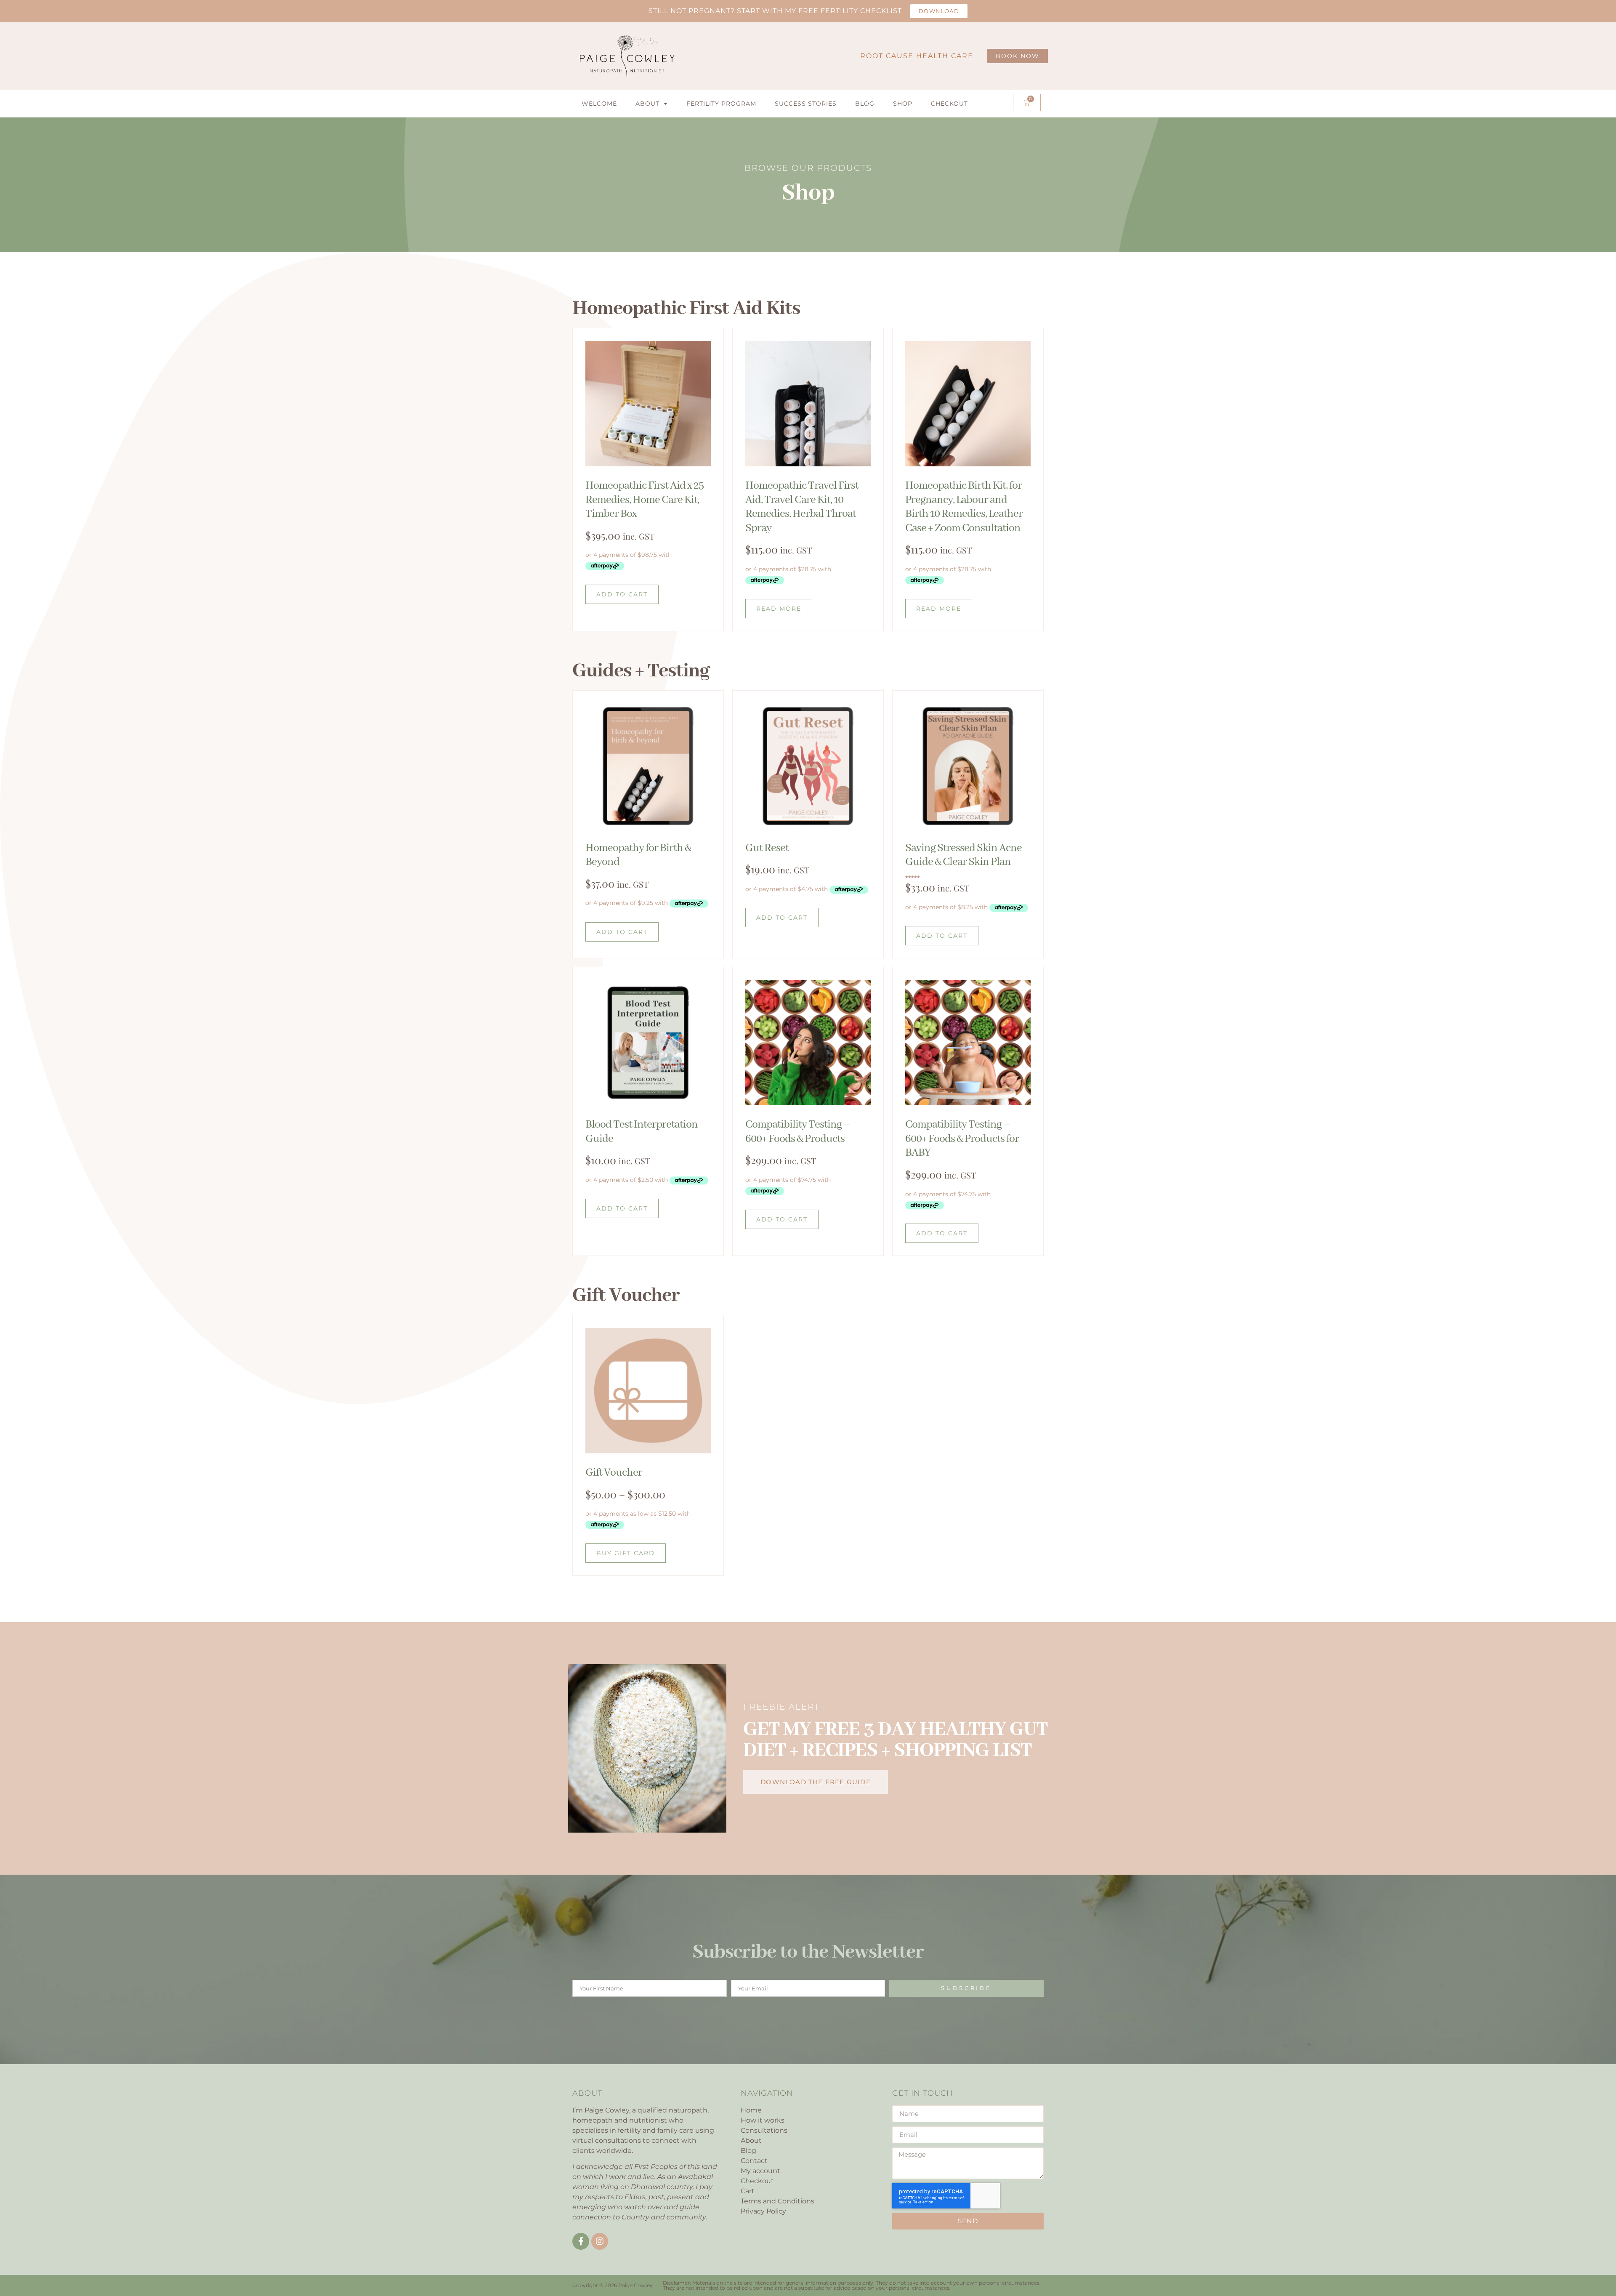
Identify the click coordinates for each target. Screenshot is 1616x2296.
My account (760, 2171)
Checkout (949, 104)
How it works (763, 2120)
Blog (865, 104)
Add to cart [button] (622, 594)
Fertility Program (721, 104)
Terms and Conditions (777, 2201)
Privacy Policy (763, 2211)
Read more (779, 609)
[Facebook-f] (581, 2241)
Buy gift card (626, 1553)
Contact (754, 2161)
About (647, 104)
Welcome (599, 104)
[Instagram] (600, 2241)
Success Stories (806, 104)
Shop (903, 104)
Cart (748, 2191)
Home (751, 2110)
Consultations (764, 2130)
